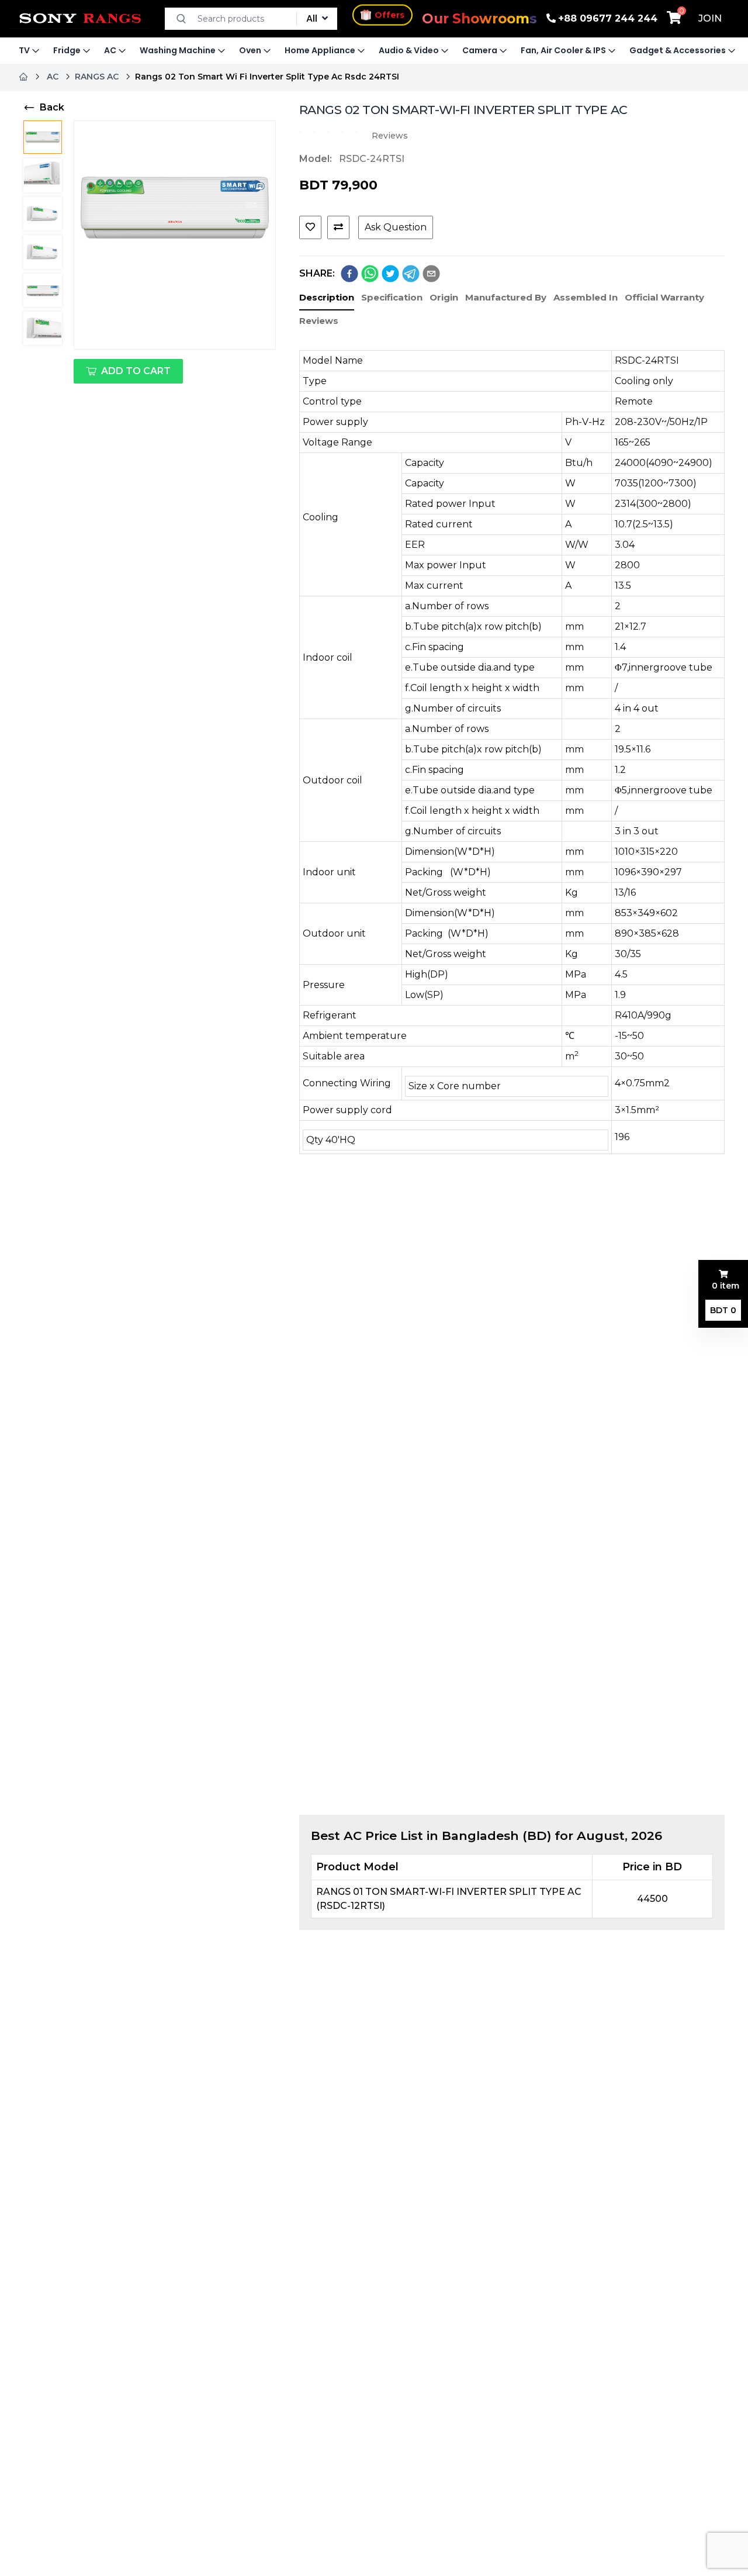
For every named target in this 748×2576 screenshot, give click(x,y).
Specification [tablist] (392, 297)
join (710, 18)
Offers (389, 15)
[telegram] (411, 274)
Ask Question (396, 227)
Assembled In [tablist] (586, 297)
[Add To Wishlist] (310, 227)
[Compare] (338, 227)
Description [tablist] (327, 297)
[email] (431, 274)
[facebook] (349, 274)
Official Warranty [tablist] (664, 297)
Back (52, 107)
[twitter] (390, 274)
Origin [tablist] (444, 297)
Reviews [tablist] (319, 321)
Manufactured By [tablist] (506, 297)
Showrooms (479, 19)
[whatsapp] (370, 274)
